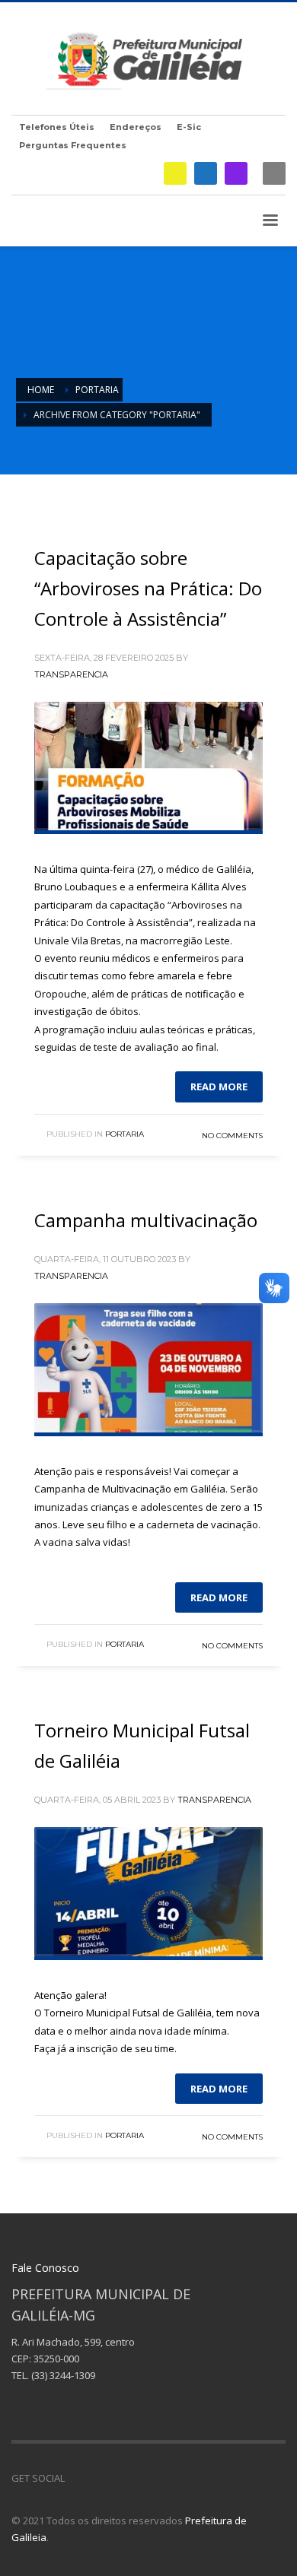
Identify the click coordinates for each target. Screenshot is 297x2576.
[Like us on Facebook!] (76, 2478)
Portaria (125, 1134)
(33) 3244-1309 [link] (63, 2375)
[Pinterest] (122, 2478)
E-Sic (189, 127)
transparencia (71, 674)
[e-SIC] (175, 173)
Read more (219, 1087)
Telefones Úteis (57, 127)
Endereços (136, 127)
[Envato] (145, 2478)
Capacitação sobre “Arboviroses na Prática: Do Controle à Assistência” (148, 588)
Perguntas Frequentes (73, 145)
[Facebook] (206, 173)
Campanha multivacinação (146, 1220)
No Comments (232, 1136)
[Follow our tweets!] (99, 2478)
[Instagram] (236, 173)
